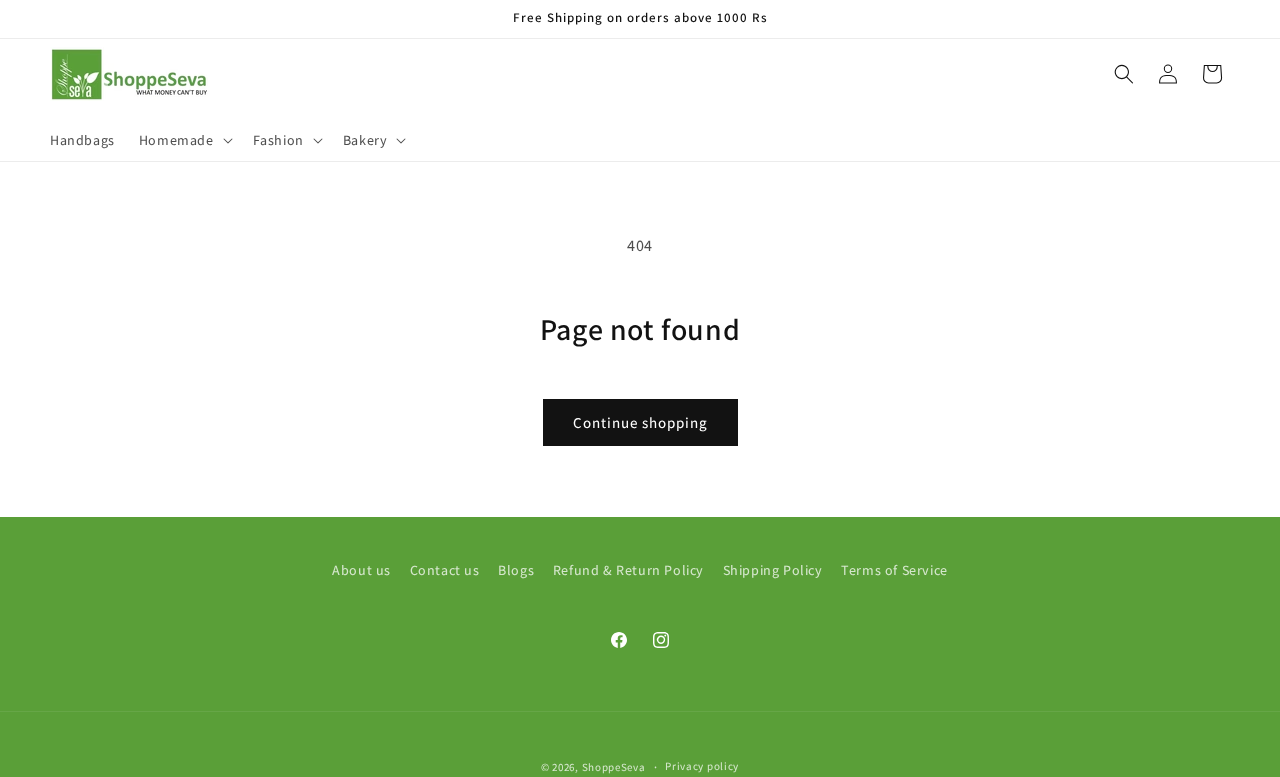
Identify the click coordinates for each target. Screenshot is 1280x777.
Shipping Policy (773, 570)
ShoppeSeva (614, 767)
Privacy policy (702, 766)
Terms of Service (894, 570)
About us (361, 570)
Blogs (516, 570)
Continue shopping (640, 422)
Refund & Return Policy (628, 570)
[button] (184, 140)
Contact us (445, 570)
